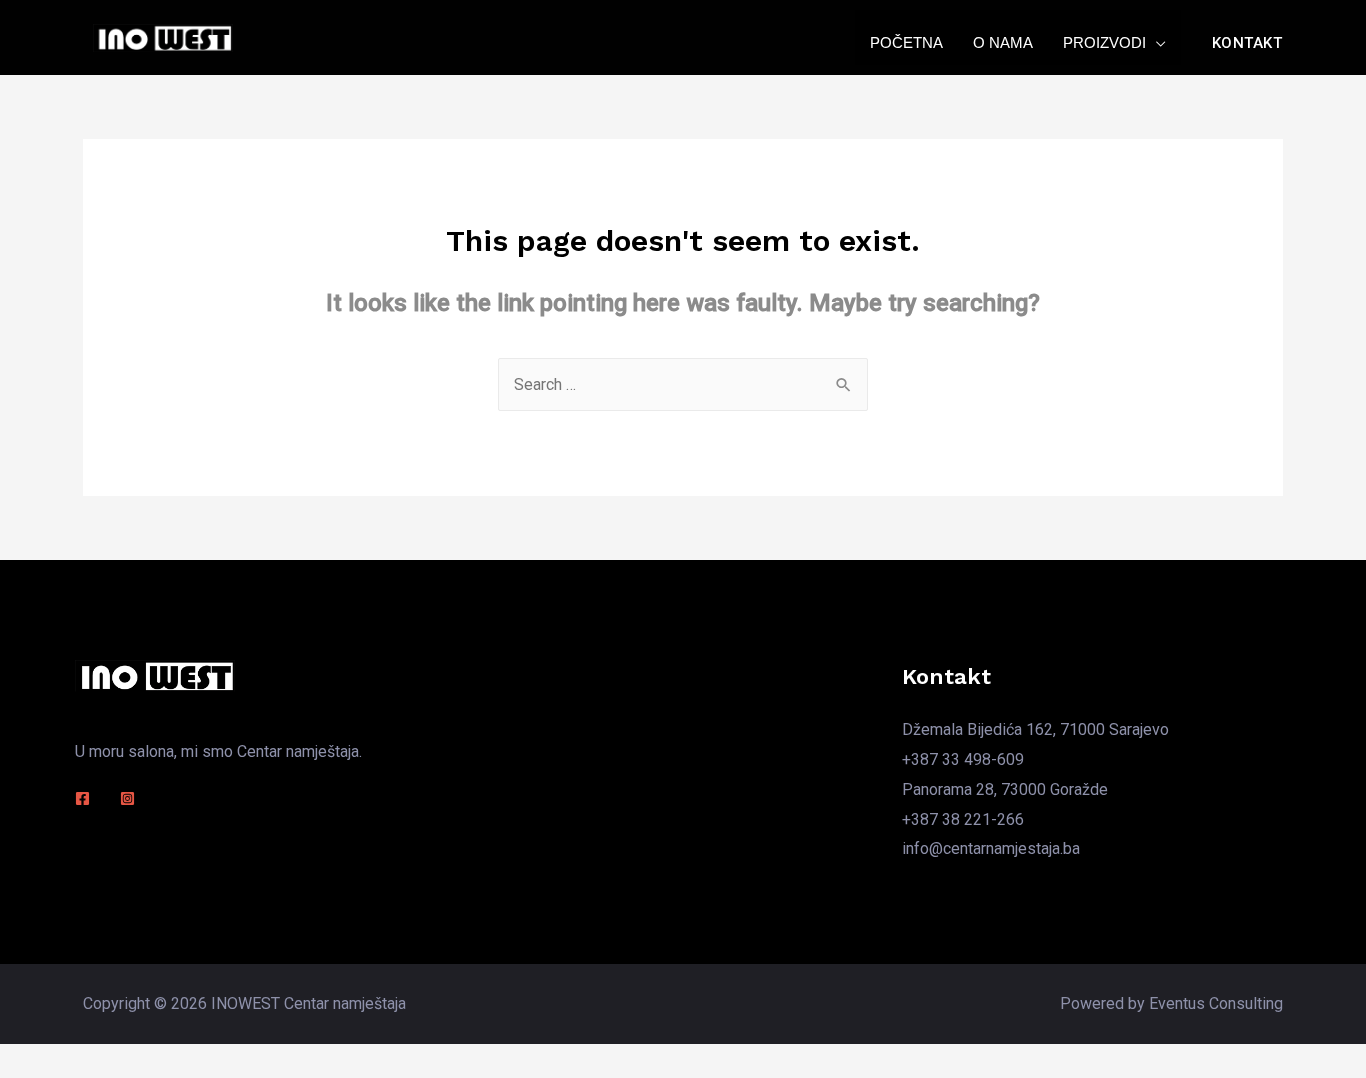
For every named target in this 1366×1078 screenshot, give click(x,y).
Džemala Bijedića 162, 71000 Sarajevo (1035, 729)
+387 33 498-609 (963, 759)
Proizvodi (1104, 42)
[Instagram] (127, 798)
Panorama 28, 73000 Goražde (1005, 789)
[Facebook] (82, 798)
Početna (906, 42)
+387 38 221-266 (963, 819)
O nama (1003, 42)
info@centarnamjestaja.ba (991, 848)
